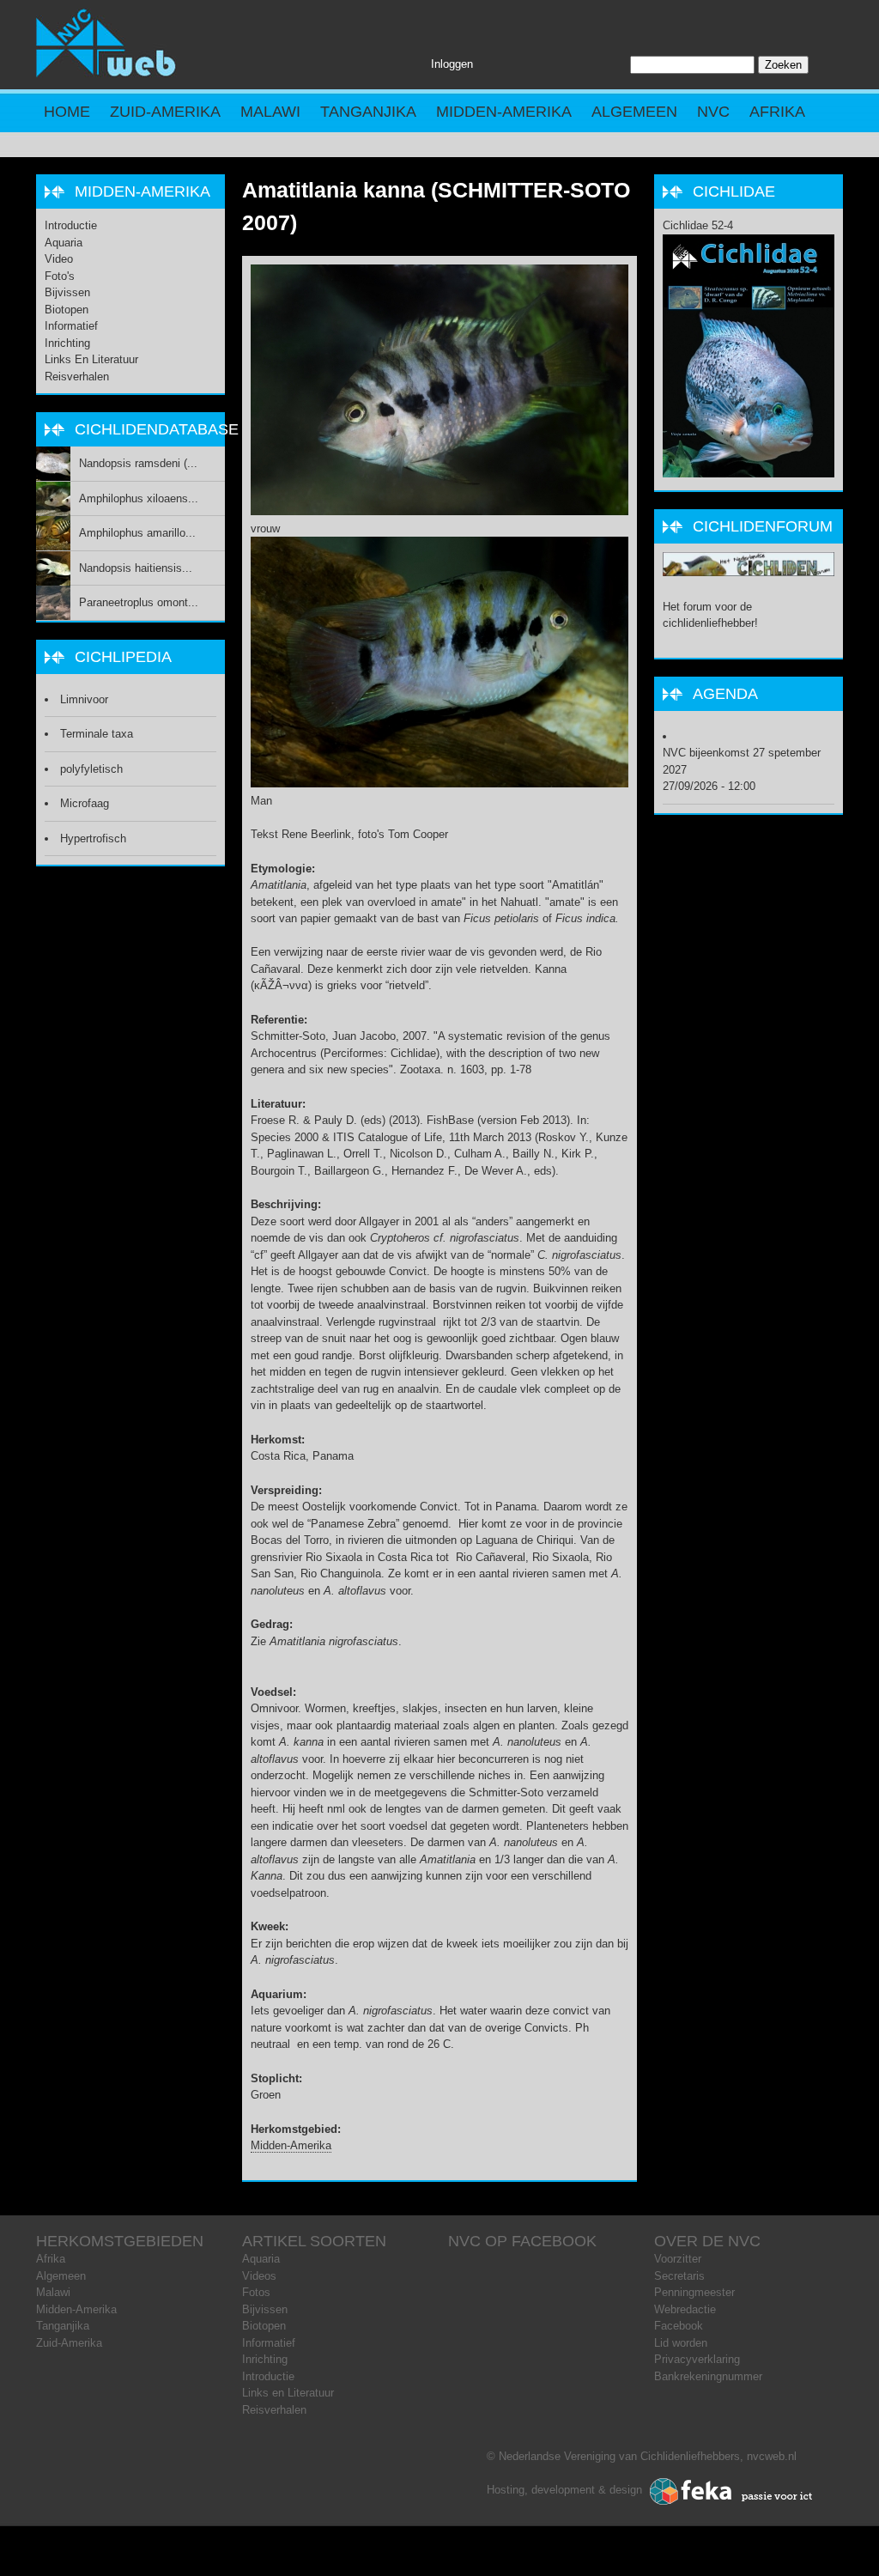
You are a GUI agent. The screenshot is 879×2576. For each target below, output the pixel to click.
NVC (713, 112)
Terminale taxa (97, 734)
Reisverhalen (77, 377)
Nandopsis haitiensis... (136, 568)
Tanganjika (368, 112)
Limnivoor (84, 699)
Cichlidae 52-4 (698, 225)
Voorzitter (678, 2259)
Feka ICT (731, 2492)
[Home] (106, 73)
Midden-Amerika (504, 112)
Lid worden (681, 2343)
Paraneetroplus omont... (139, 602)
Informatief (71, 326)
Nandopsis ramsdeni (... (138, 463)
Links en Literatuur (91, 359)
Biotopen (67, 310)
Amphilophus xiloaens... (139, 498)
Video (59, 259)
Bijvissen (67, 292)
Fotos (256, 2292)
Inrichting (67, 343)
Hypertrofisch (93, 838)
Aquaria (64, 243)
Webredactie (685, 2309)
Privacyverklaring (697, 2359)
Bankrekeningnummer (708, 2376)
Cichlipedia (123, 657)
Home (67, 112)
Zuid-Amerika (165, 112)
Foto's (60, 276)
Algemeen (634, 112)
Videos (259, 2276)
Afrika (777, 112)
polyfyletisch (91, 769)
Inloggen (452, 64)
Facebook (679, 2326)
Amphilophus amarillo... (137, 533)
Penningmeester (694, 2292)
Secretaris (679, 2276)
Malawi (270, 112)
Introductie (71, 225)
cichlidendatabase (157, 429)
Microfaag (85, 803)
